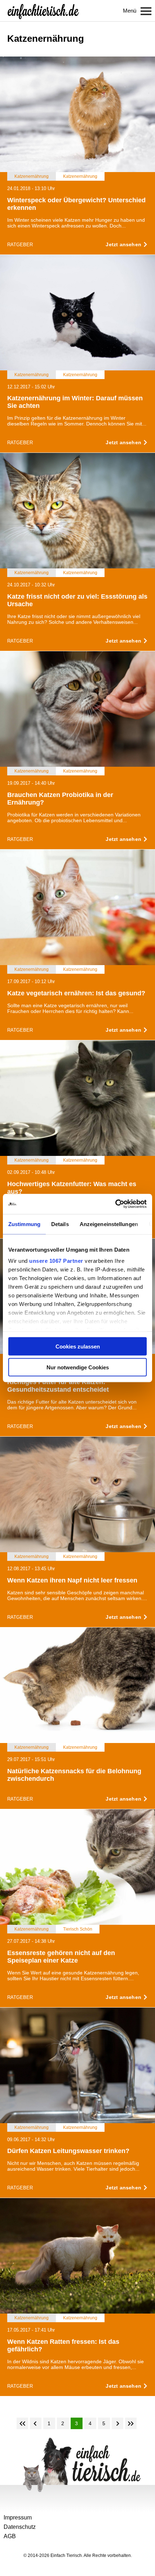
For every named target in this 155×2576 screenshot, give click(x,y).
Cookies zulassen (78, 1346)
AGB (10, 2536)
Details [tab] (60, 1224)
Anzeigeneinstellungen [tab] (109, 1224)
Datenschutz (20, 2527)
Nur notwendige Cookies (78, 1367)
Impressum (18, 2518)
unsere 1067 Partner (56, 1261)
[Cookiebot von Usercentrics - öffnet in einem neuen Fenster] (115, 1204)
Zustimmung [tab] (24, 1224)
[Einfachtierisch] (43, 11)
